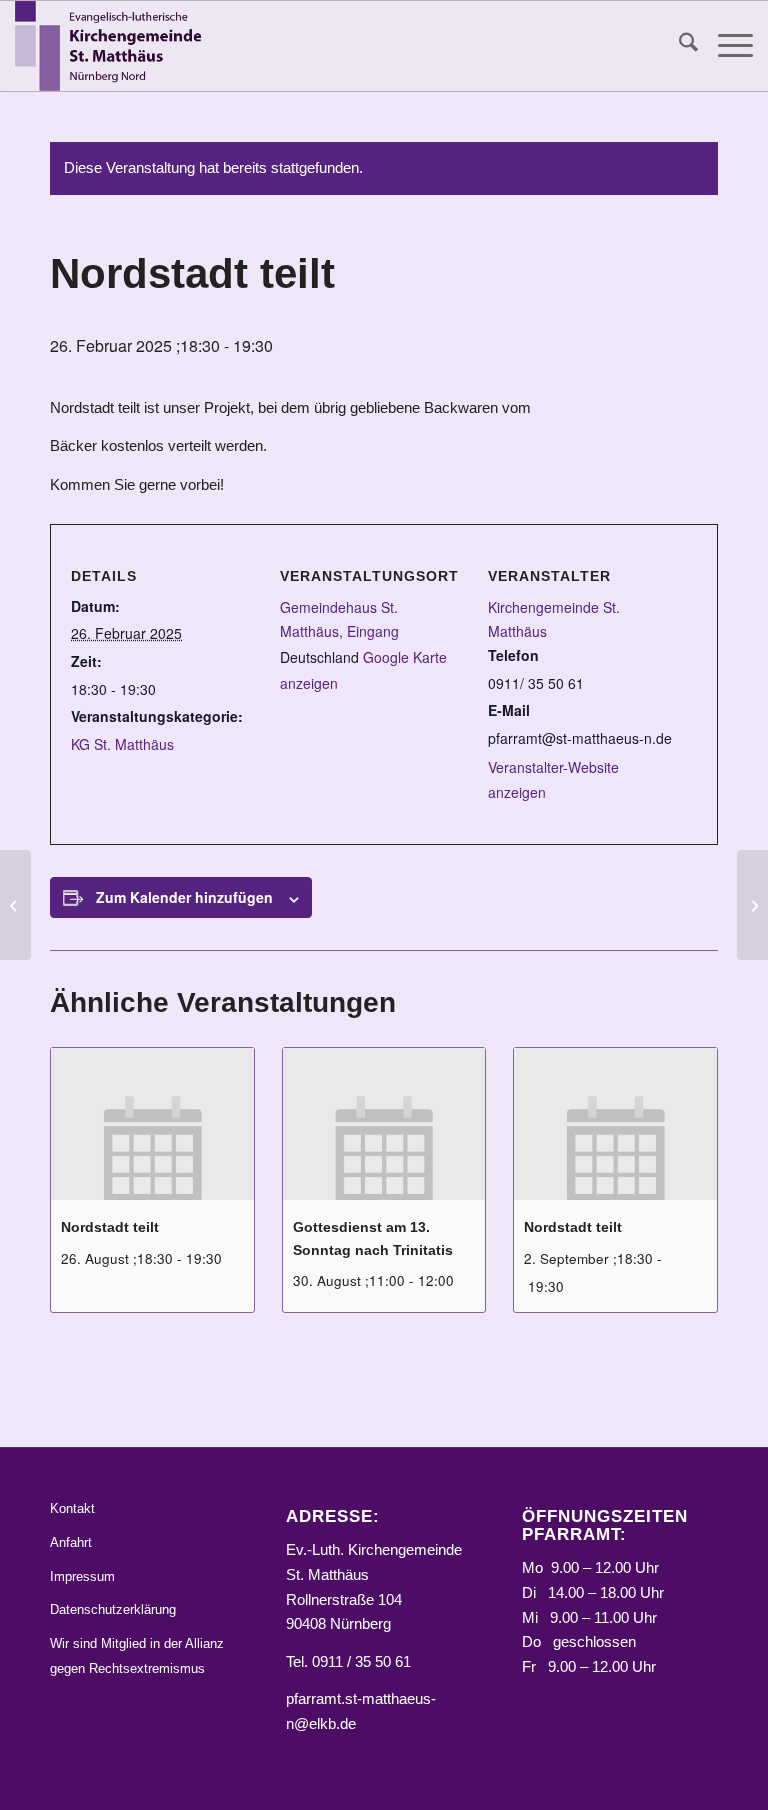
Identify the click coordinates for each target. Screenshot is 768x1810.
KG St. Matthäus (122, 744)
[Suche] (678, 46)
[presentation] (152, 1124)
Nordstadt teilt (110, 1227)
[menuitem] (678, 46)
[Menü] (725, 46)
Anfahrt (71, 1542)
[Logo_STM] (113, 46)
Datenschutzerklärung (113, 1609)
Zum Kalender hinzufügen (184, 897)
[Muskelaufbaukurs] (15, 905)
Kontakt (72, 1508)
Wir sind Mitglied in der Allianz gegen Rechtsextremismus (137, 1656)
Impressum (82, 1576)
